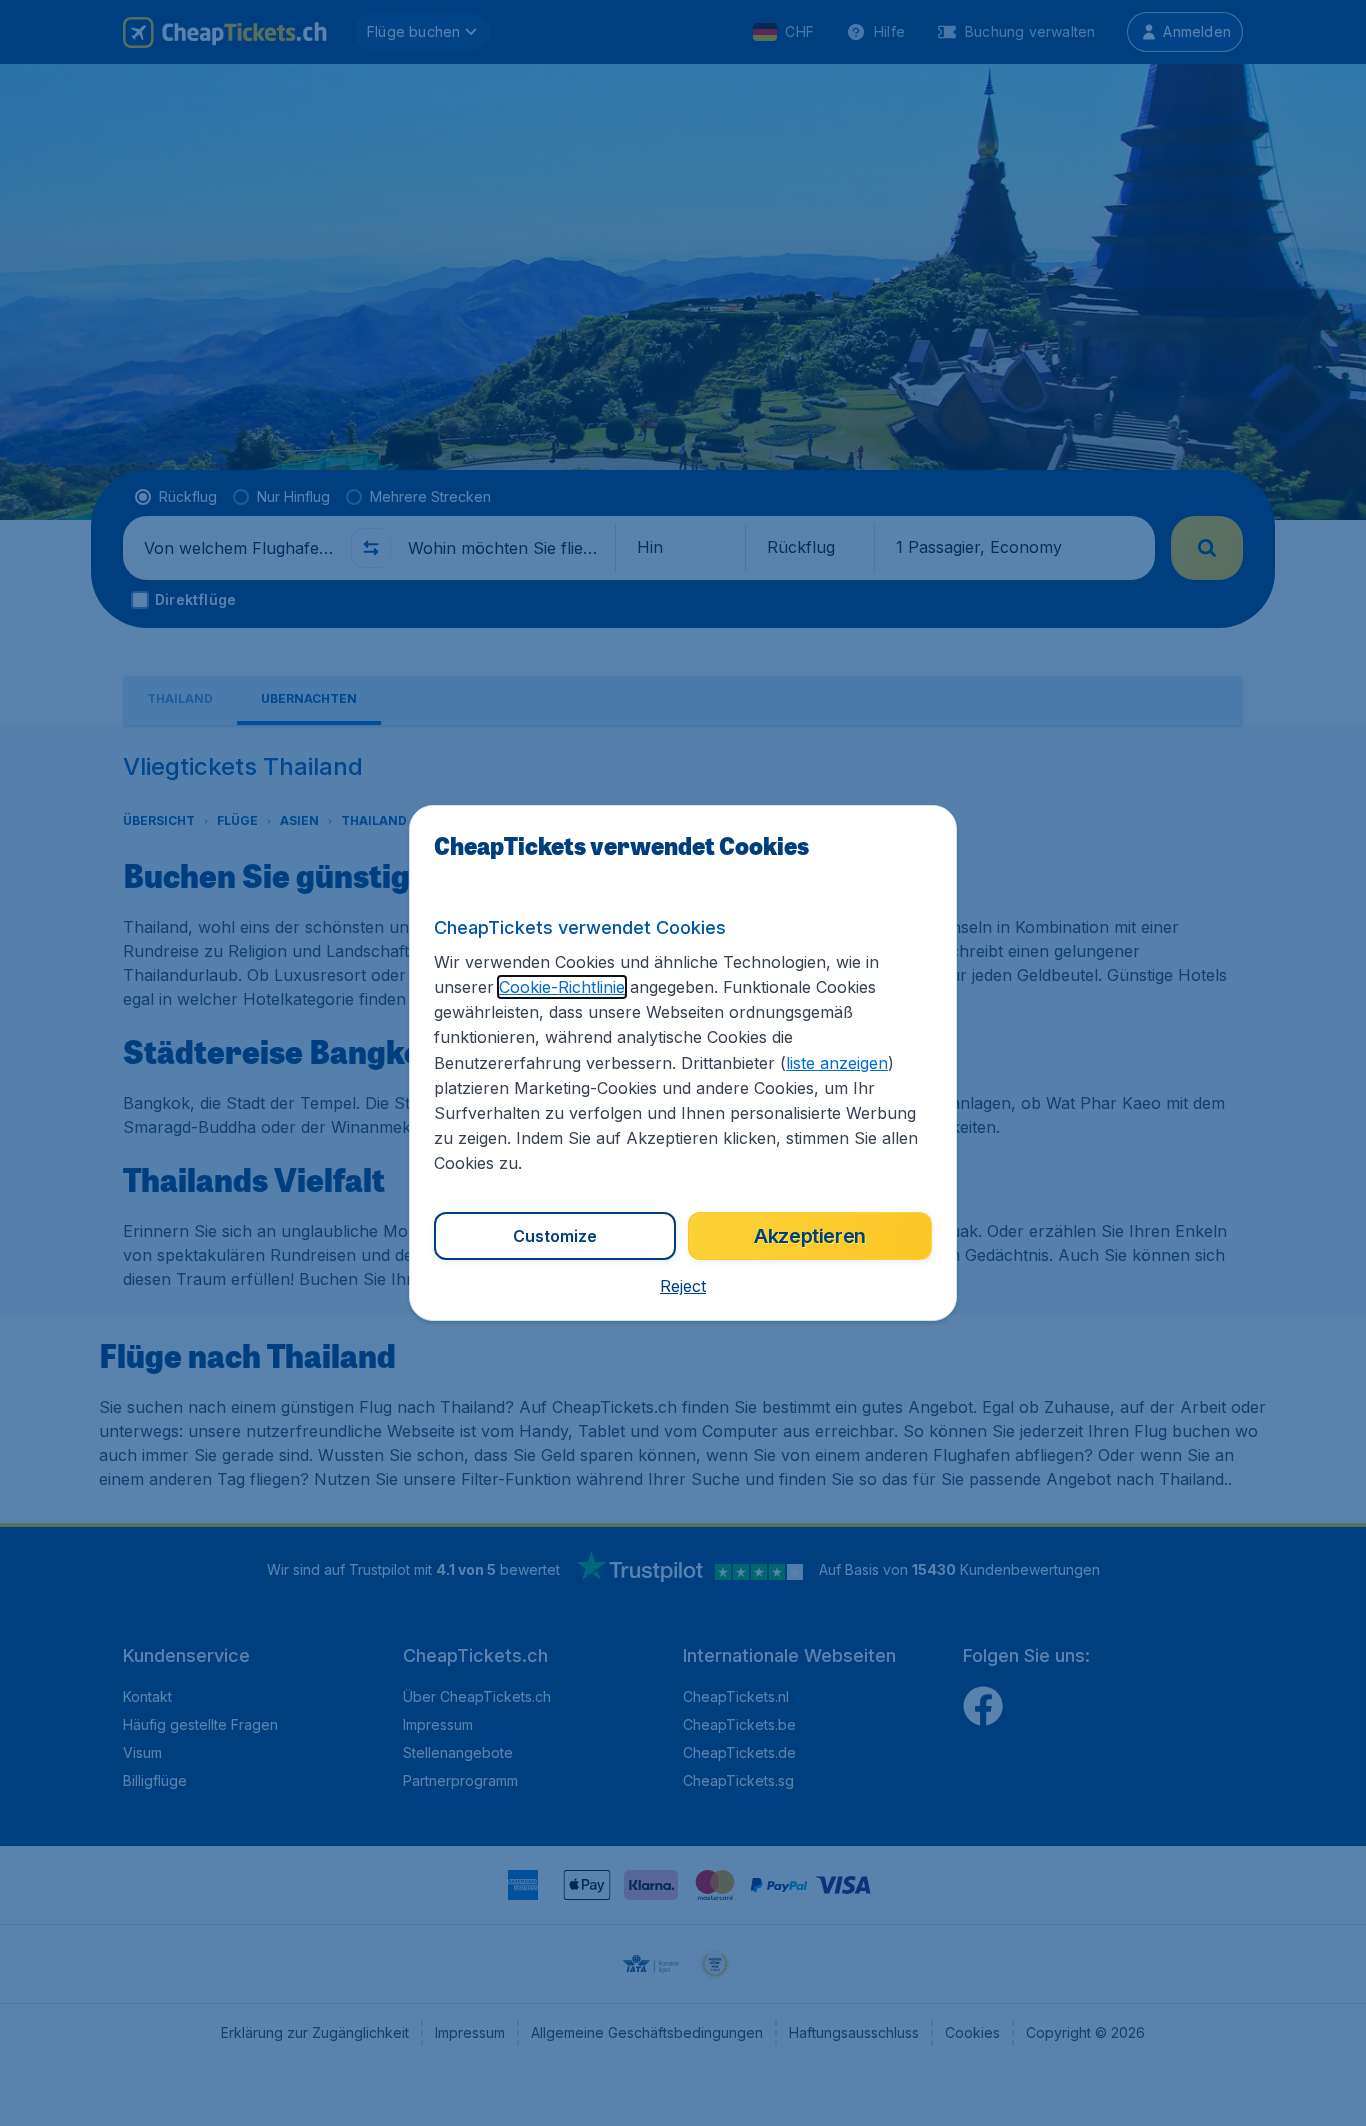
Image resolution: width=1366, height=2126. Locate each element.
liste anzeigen (837, 1063)
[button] (683, 1286)
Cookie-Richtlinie (562, 987)
